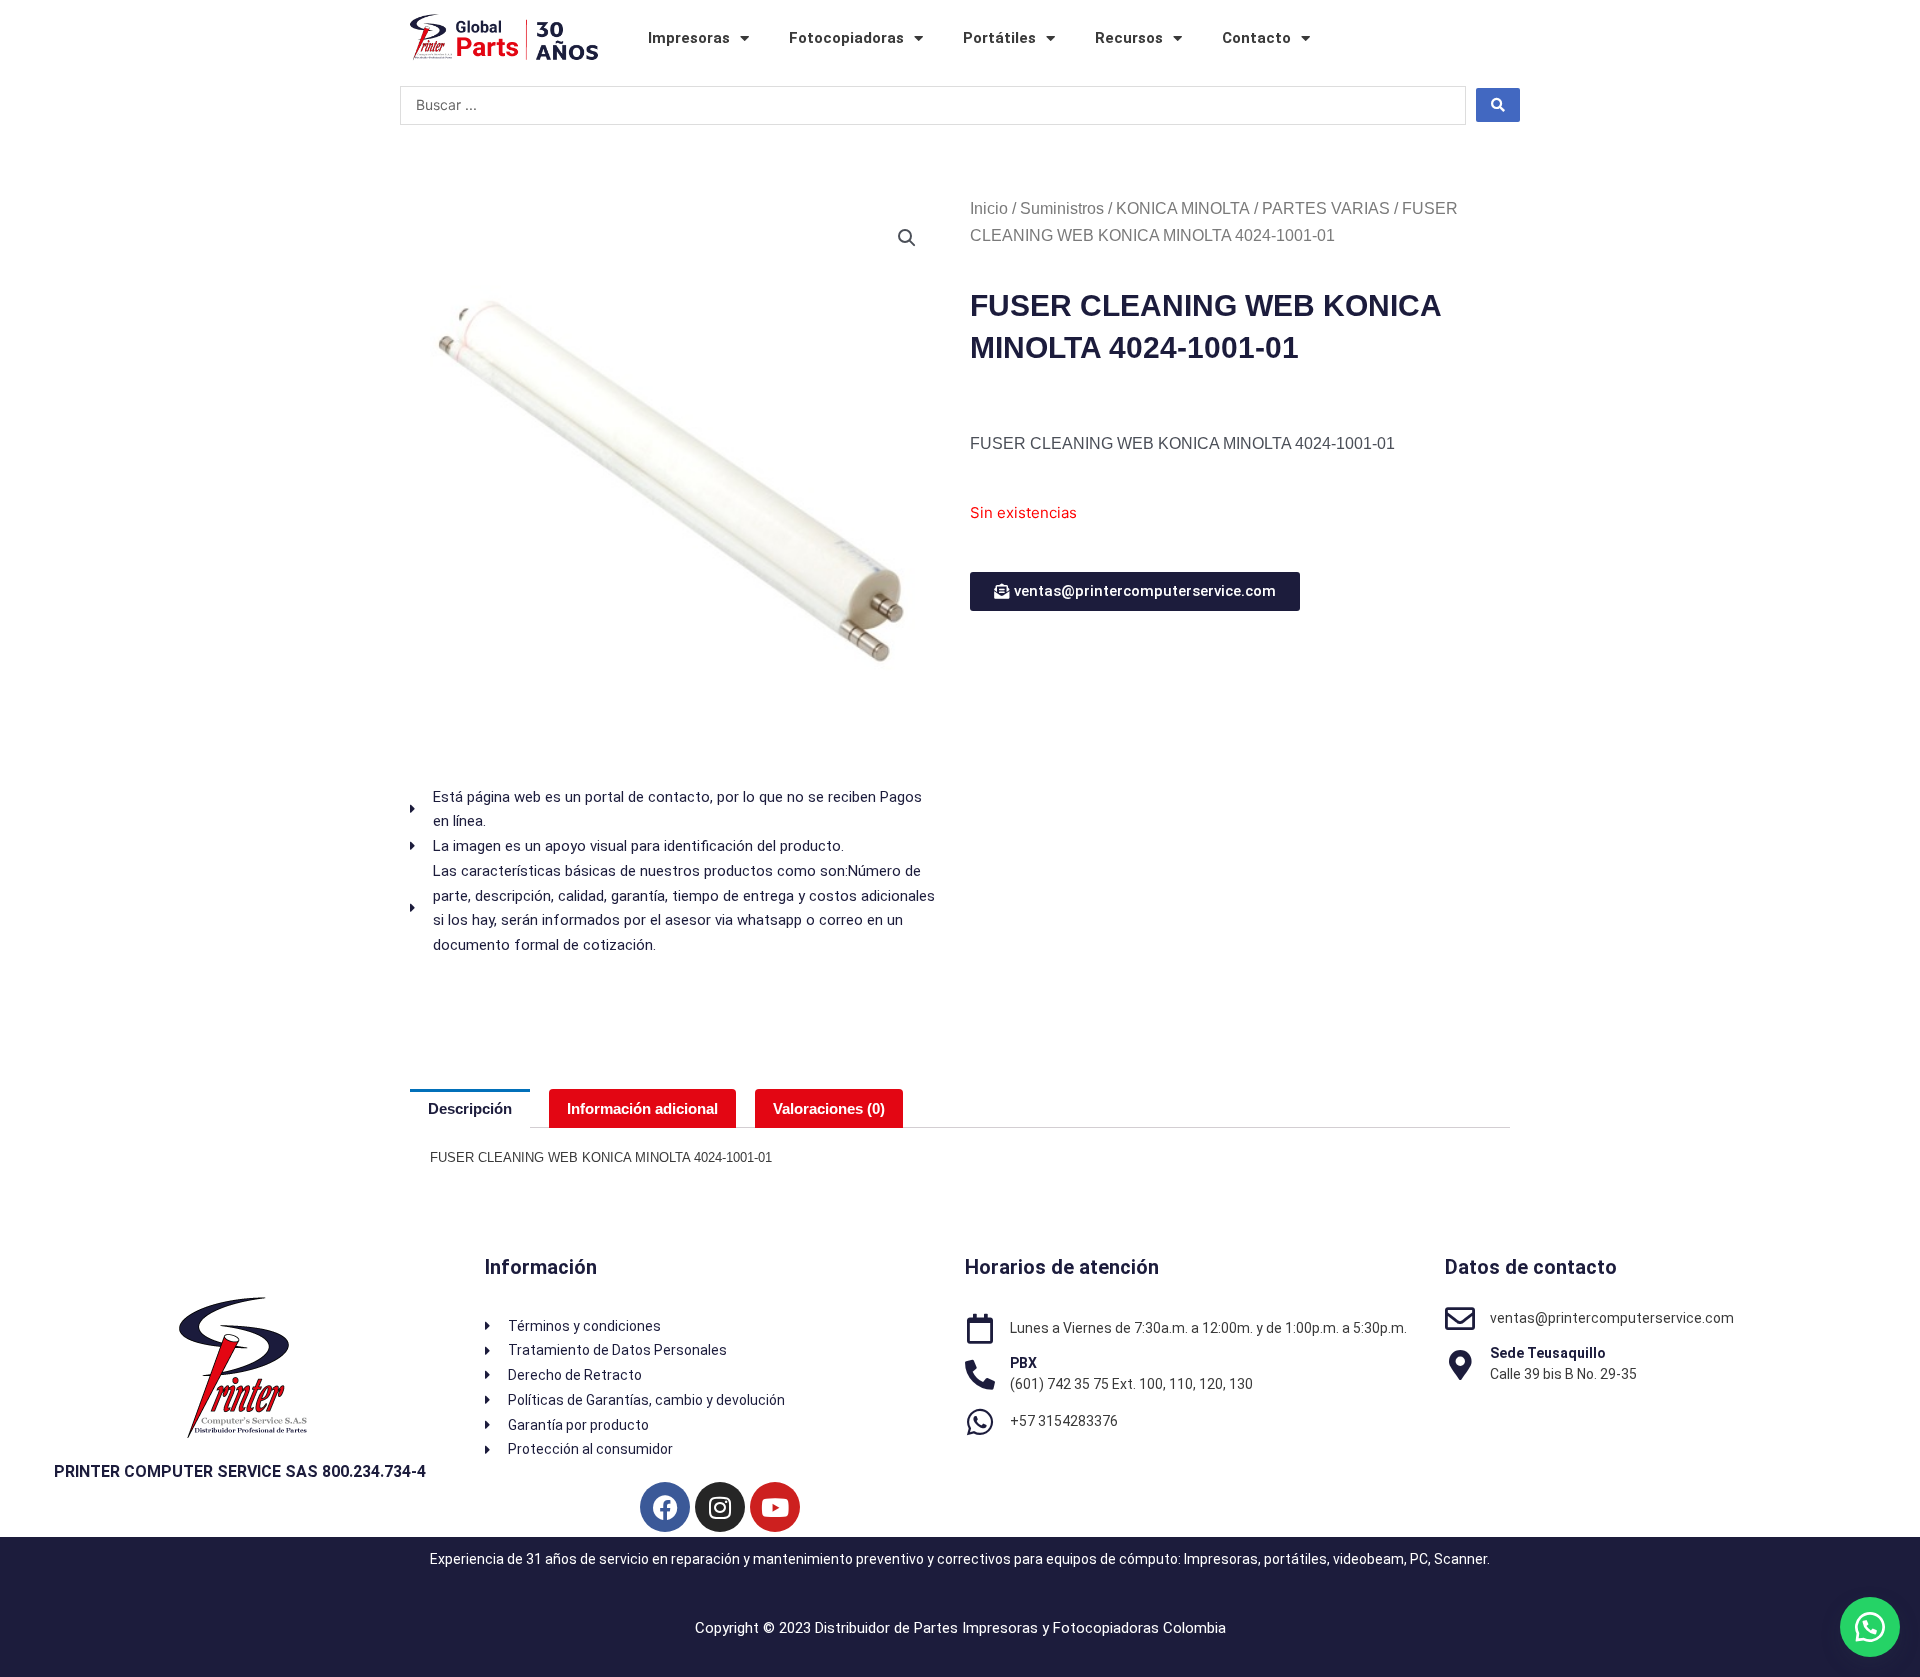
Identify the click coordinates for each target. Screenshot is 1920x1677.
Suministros (1062, 208)
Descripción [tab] (470, 1108)
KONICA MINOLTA (1183, 208)
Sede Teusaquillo (1548, 1353)
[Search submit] (1498, 105)
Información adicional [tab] (642, 1108)
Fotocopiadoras (846, 38)
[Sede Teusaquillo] (1460, 1365)
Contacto (1256, 38)
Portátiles (999, 38)
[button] (907, 238)
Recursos (1129, 38)
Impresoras (689, 38)
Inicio (989, 208)
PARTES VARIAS (1326, 208)
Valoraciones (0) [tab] (829, 1108)
